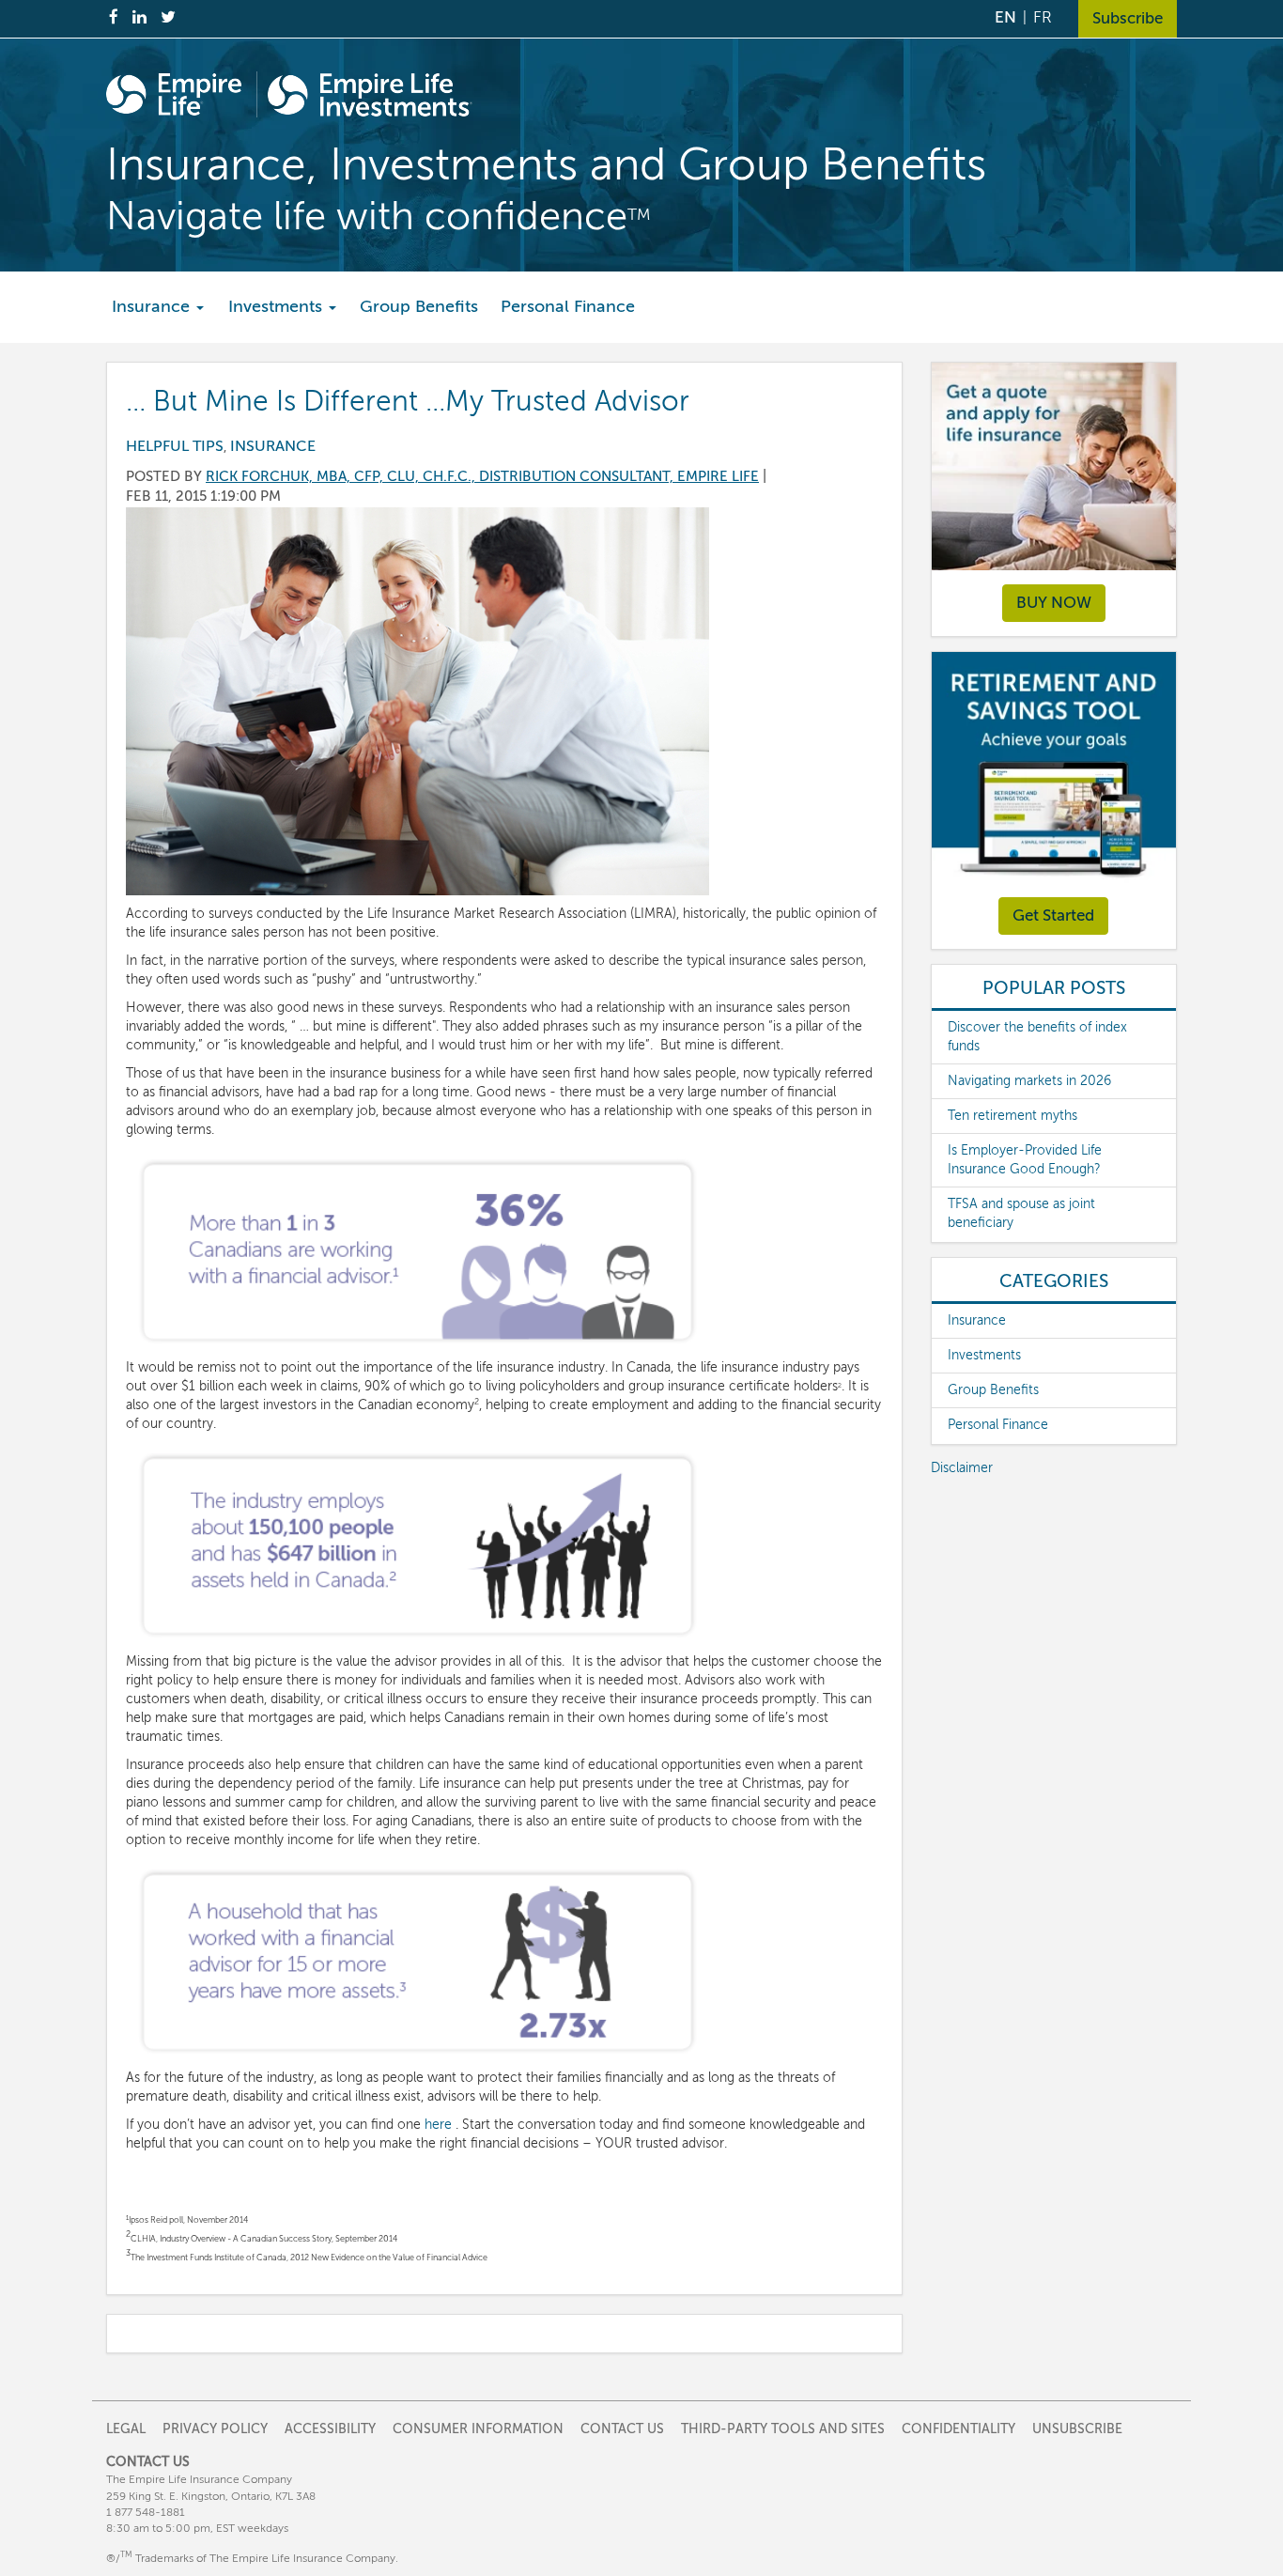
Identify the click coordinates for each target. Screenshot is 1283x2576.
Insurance (153, 306)
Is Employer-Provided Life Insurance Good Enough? (1025, 1160)
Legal (126, 2429)
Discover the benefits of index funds (1037, 1037)
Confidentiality (958, 2429)
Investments (278, 306)
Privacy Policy (215, 2429)
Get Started (1053, 916)
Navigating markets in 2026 (1029, 1081)
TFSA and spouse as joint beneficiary (1021, 1213)
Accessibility (330, 2429)
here (438, 2125)
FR (1043, 17)
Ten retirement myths (1012, 1116)
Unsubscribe (1077, 2429)
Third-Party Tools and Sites (783, 2429)
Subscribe (1128, 18)
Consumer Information (478, 2429)
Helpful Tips (175, 446)
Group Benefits (419, 306)
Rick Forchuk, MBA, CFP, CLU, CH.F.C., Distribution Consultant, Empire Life (482, 476)
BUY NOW (1054, 603)
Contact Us (622, 2429)
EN (1005, 17)
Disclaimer (962, 1468)
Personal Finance (568, 306)
